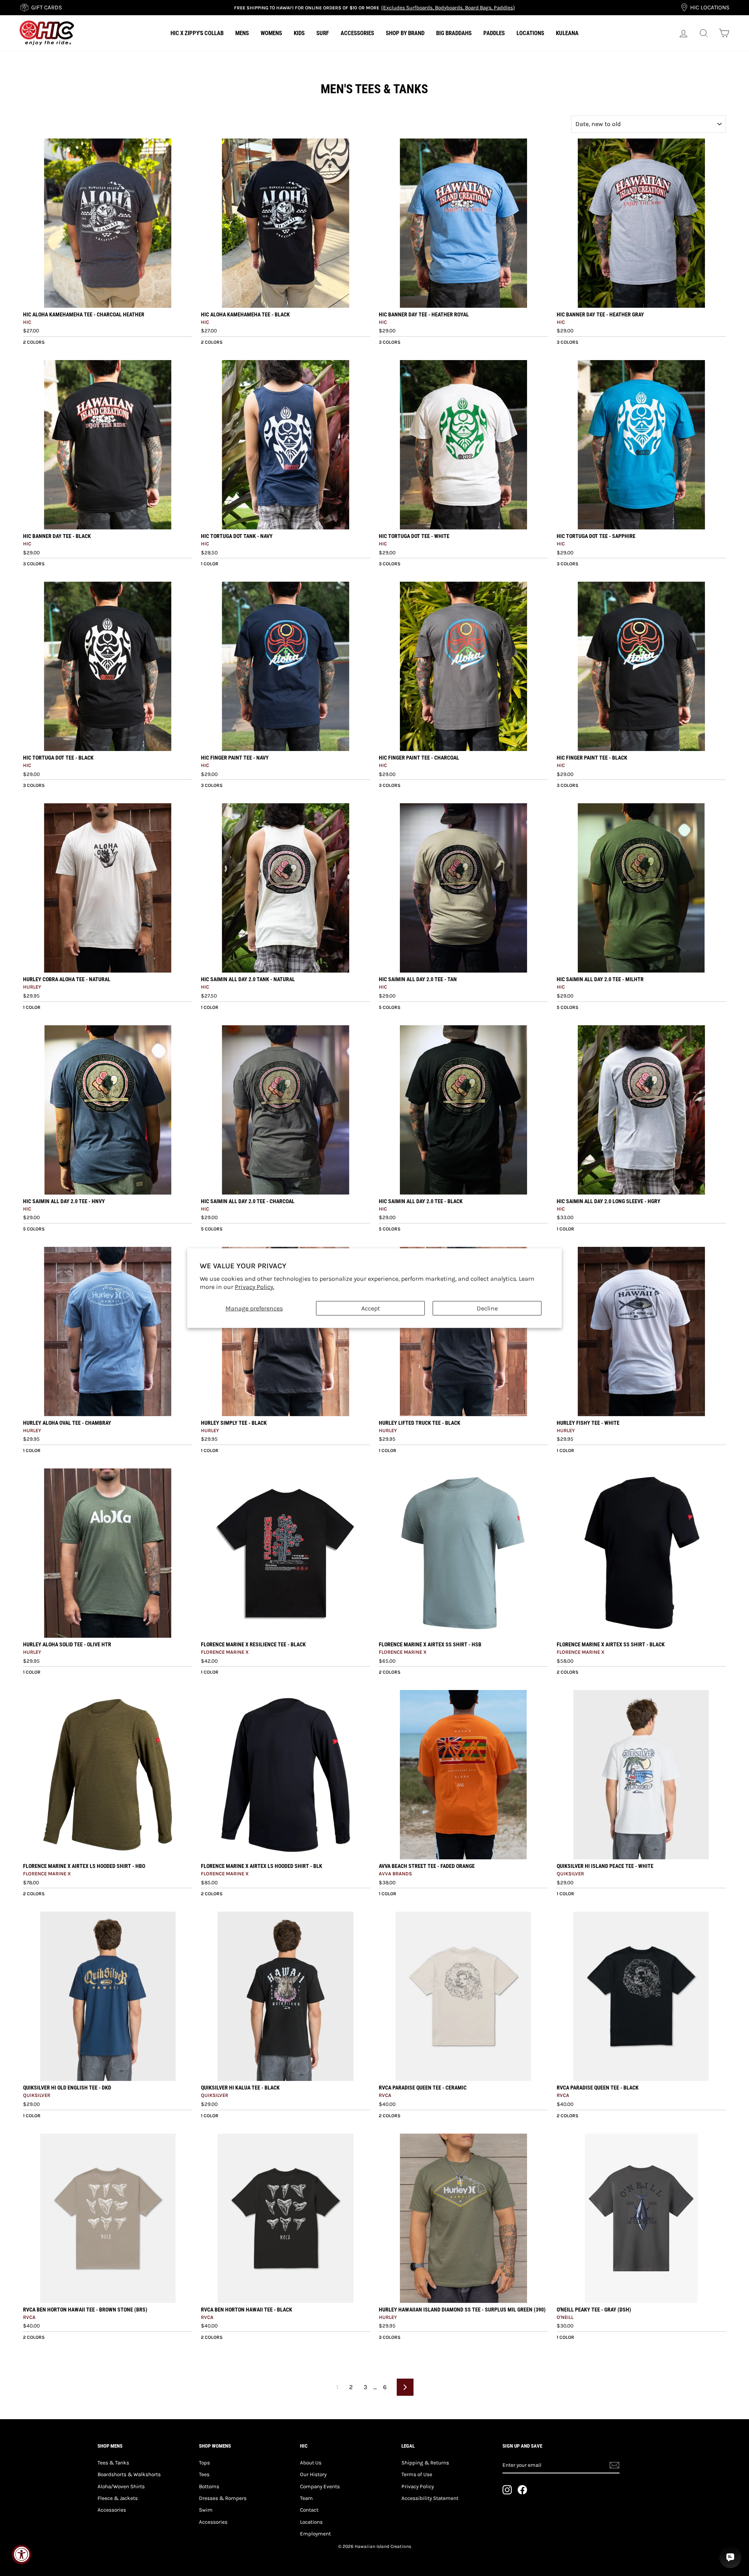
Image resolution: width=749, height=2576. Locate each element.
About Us (311, 2463)
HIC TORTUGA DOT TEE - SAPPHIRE (596, 536)
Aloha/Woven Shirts (121, 2486)
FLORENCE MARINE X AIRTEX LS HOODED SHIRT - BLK (262, 1866)
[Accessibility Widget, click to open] (21, 2555)
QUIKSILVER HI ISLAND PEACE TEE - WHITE (605, 1866)
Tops (204, 2463)
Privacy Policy (418, 2486)
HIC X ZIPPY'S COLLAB (197, 33)
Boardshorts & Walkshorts (129, 2474)
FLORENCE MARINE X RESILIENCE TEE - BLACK (253, 1644)
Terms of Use (417, 2474)
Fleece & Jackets (118, 2498)
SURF (323, 33)
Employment (315, 2534)
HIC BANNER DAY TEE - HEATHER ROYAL (424, 314)
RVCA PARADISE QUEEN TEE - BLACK (598, 2088)
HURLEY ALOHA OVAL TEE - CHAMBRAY (67, 1423)
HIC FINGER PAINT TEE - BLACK (592, 758)
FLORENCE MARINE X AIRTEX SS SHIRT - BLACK (611, 1644)
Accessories (112, 2510)
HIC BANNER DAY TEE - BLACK (57, 536)
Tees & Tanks (113, 2463)
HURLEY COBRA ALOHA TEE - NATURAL (67, 979)
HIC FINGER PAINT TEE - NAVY (235, 758)
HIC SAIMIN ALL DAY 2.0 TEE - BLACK (421, 1201)
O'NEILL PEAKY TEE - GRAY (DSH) (594, 2310)
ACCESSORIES (357, 33)
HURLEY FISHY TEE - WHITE (588, 1423)
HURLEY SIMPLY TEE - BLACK (234, 1423)
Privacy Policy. (255, 1287)
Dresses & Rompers (223, 2498)
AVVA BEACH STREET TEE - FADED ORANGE (427, 1866)
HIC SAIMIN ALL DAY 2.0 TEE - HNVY (64, 1201)
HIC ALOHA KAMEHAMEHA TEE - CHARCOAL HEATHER (84, 314)
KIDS (299, 33)
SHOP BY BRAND (405, 33)
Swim (206, 2510)
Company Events (320, 2486)
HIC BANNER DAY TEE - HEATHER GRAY (600, 314)
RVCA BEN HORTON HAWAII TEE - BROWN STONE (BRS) (85, 2310)
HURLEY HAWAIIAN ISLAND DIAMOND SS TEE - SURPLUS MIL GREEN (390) (462, 2310)
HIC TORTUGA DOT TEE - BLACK (58, 758)
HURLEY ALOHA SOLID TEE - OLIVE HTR (67, 1644)
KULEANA (567, 33)
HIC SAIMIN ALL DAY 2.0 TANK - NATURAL (248, 979)
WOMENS (271, 33)
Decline (487, 1308)
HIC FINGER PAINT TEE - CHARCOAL (419, 758)
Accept (371, 1308)
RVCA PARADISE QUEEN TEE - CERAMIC (423, 2088)
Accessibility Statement (430, 2498)
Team (306, 2498)
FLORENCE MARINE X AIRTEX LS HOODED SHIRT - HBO (84, 1866)
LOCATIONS (530, 33)
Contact (309, 2510)
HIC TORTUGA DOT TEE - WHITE (414, 536)
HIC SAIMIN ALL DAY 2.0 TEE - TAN (418, 979)
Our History (313, 2474)
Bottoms (209, 2486)
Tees (204, 2474)
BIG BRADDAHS (454, 33)
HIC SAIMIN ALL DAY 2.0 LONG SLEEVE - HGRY (609, 1201)
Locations (311, 2522)
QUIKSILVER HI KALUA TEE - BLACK (240, 2088)
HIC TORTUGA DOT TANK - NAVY (237, 536)
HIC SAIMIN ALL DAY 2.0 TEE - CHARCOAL (248, 1201)
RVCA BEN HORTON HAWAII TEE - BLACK (247, 2310)
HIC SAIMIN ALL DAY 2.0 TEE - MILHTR (600, 979)
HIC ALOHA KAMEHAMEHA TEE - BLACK (245, 314)
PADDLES (494, 33)
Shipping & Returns (425, 2463)
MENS (242, 33)
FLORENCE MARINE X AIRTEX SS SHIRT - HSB (430, 1644)
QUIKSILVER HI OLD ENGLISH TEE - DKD (67, 2088)
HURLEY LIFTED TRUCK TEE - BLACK (420, 1423)
